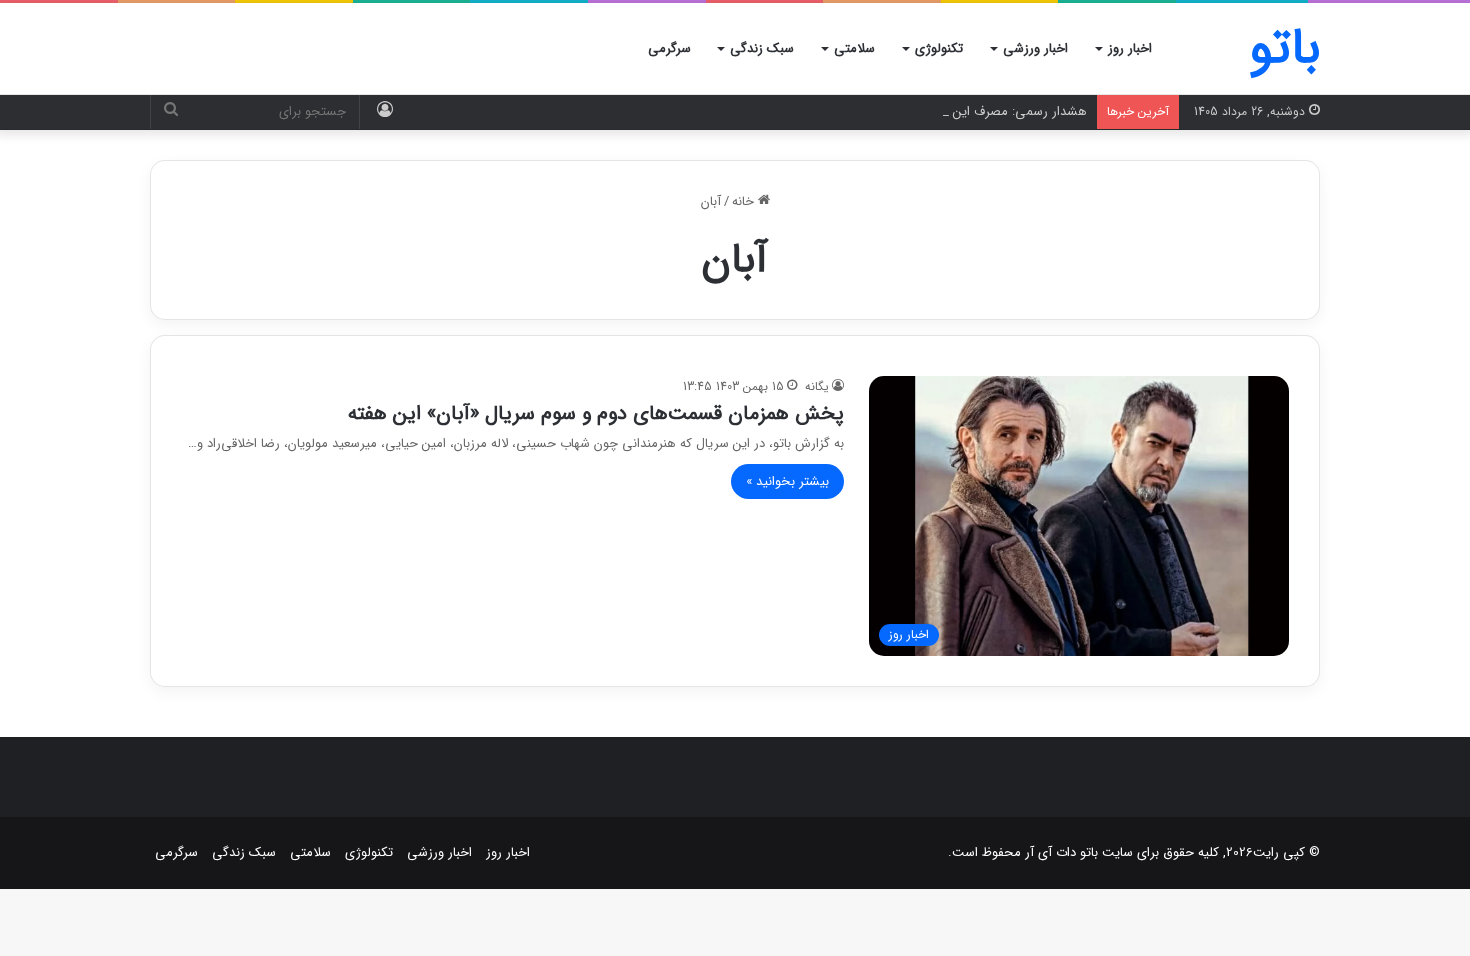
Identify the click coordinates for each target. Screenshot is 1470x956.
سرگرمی (669, 48)
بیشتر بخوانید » (787, 481)
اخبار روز (1130, 48)
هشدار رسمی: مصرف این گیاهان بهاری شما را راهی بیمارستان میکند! (904, 111)
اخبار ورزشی (1035, 48)
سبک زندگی (762, 48)
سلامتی (854, 48)
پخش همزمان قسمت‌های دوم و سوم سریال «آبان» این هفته (596, 413)
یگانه (817, 386)
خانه (745, 201)
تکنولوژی (939, 48)
